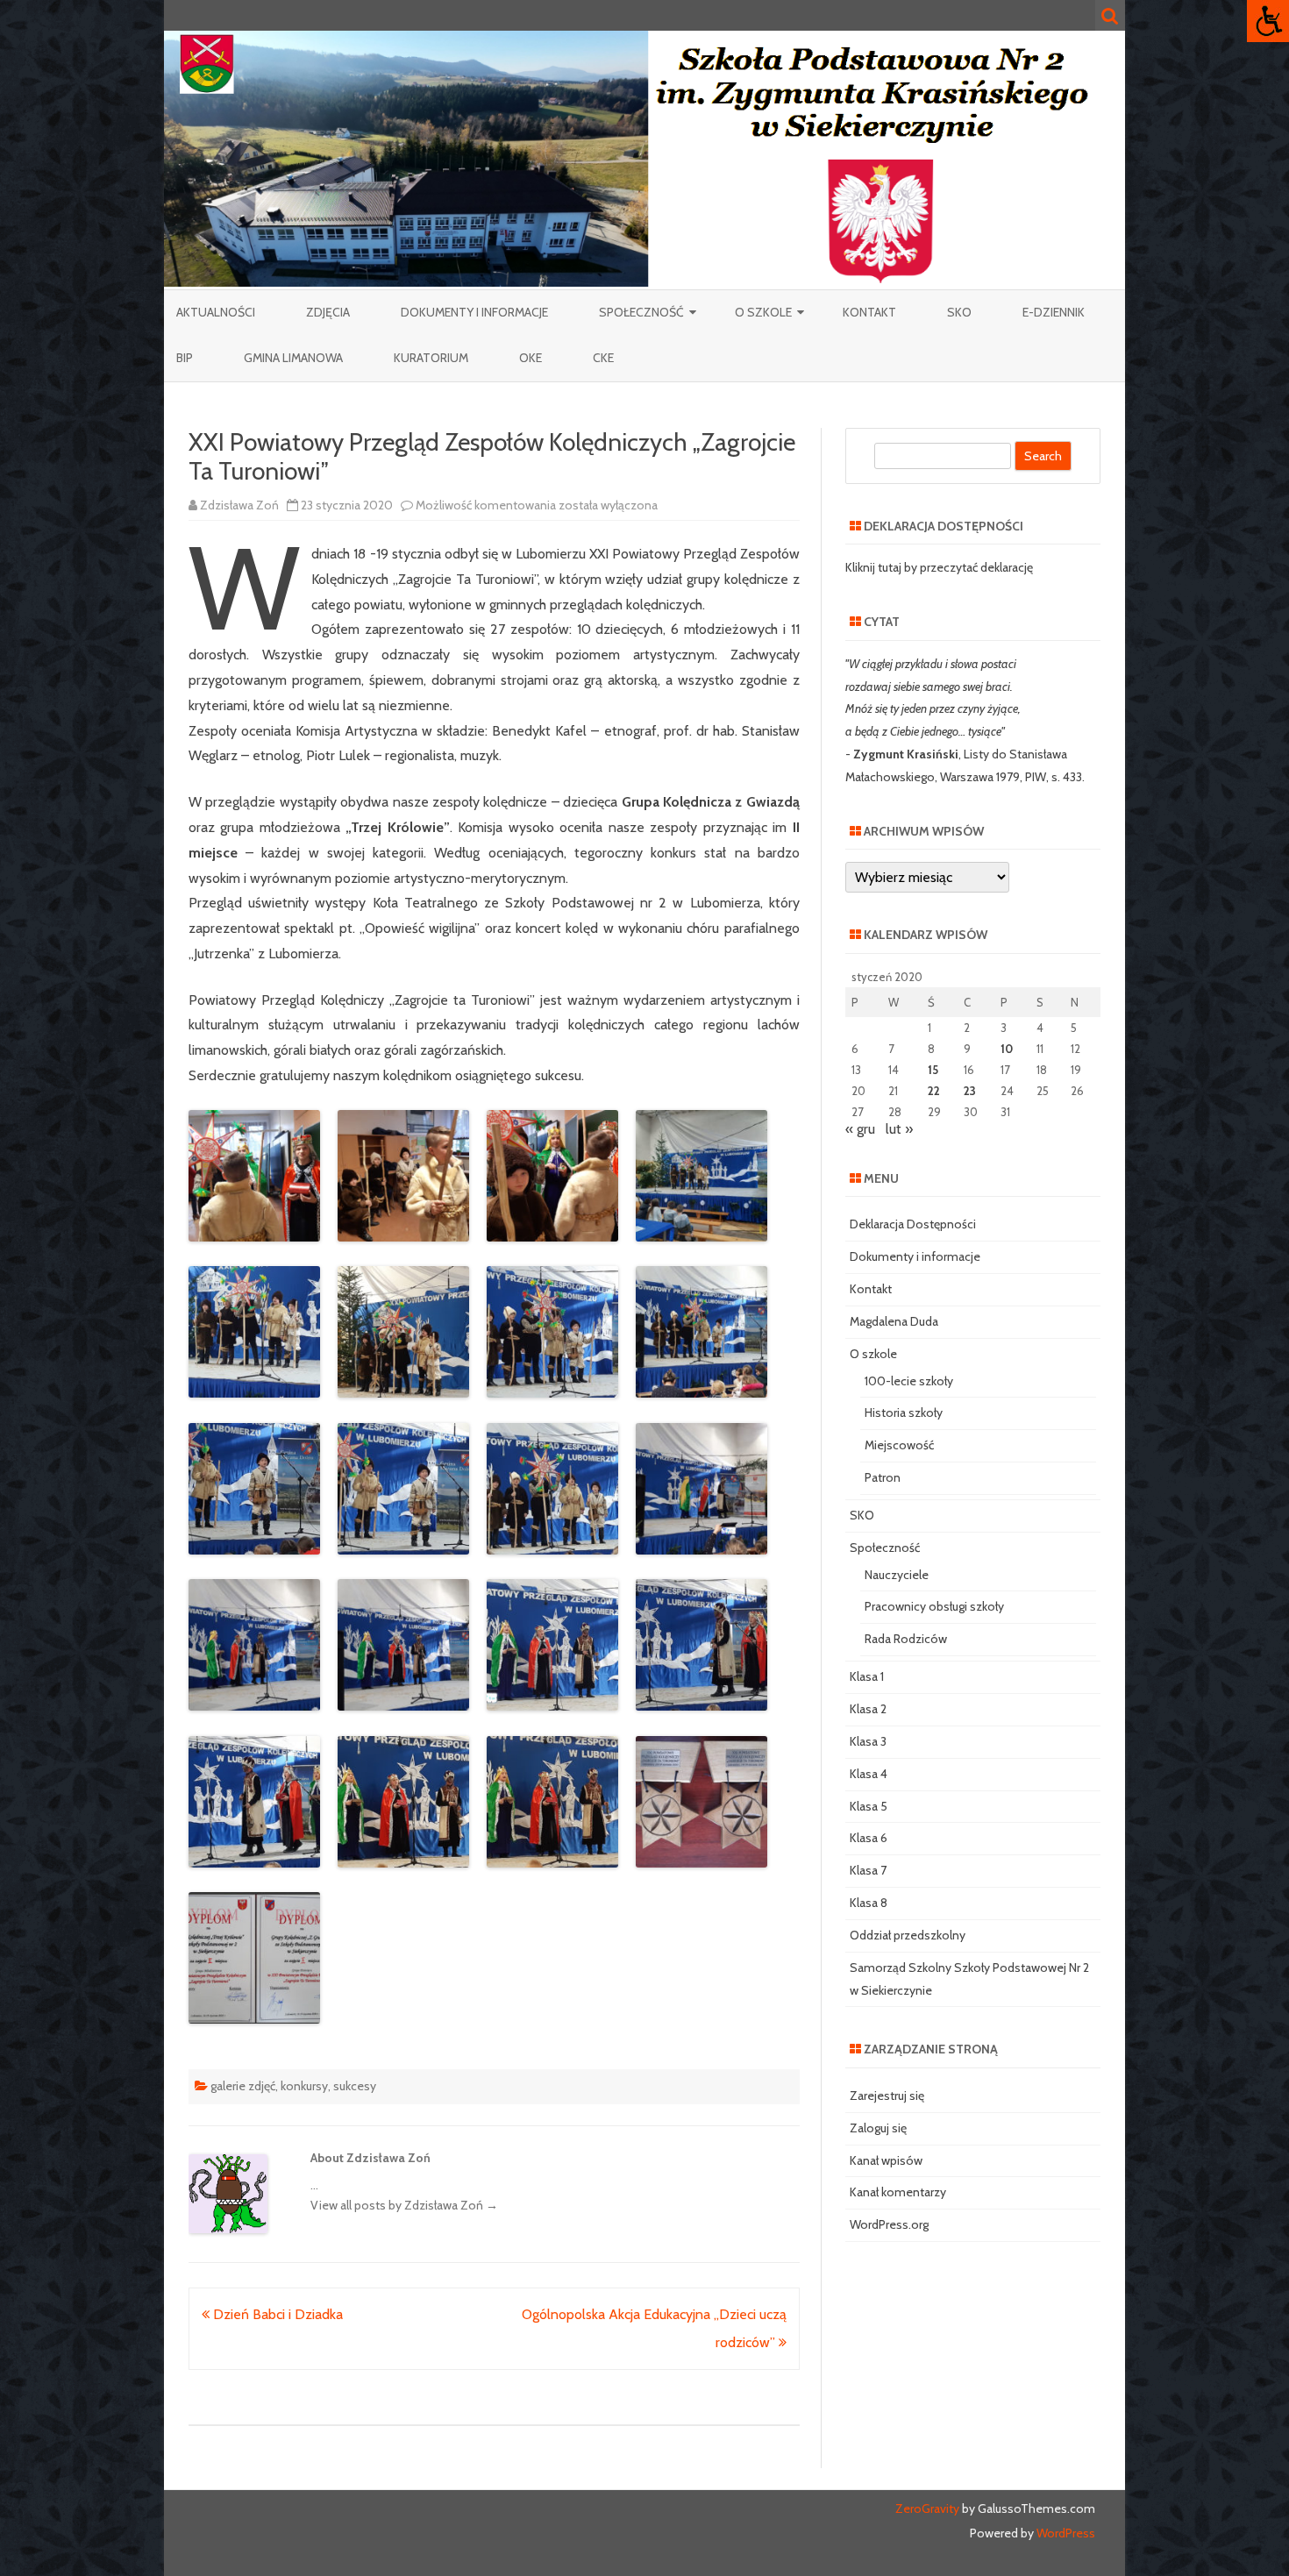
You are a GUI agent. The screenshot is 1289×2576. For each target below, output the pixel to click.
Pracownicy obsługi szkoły (934, 1606)
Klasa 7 (868, 1870)
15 (933, 1070)
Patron (883, 1477)
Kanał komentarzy (898, 2192)
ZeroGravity (927, 2508)
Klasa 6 (869, 1838)
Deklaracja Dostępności (913, 1224)
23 (970, 1091)
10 (1007, 1049)
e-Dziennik (1054, 312)
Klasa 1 (867, 1676)
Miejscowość (899, 1445)
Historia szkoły (904, 1413)
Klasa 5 (869, 1806)
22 (934, 1091)
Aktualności (216, 312)
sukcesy (355, 2086)
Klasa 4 (869, 1774)
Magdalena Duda (894, 1321)
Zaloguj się (878, 2128)
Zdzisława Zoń (239, 505)
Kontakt (869, 312)
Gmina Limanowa (293, 358)
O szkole (763, 312)
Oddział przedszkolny (908, 1935)
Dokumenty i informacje (474, 312)
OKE (531, 358)
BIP (185, 358)
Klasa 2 (868, 1709)
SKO (959, 312)
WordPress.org (889, 2224)
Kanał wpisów (886, 2160)
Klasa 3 (868, 1741)
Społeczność (641, 312)
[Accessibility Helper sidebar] (1268, 21)
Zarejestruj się (887, 2096)
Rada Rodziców (906, 1639)
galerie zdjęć (243, 2086)
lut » (899, 1129)
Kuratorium (431, 358)
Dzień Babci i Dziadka (276, 2314)
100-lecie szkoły (909, 1381)
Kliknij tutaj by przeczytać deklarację (939, 567)
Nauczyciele (897, 1575)
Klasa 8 (869, 1903)
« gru (860, 1129)
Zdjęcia (328, 312)
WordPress (1065, 2533)
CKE (603, 358)
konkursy (304, 2086)
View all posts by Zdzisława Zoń (404, 2205)
